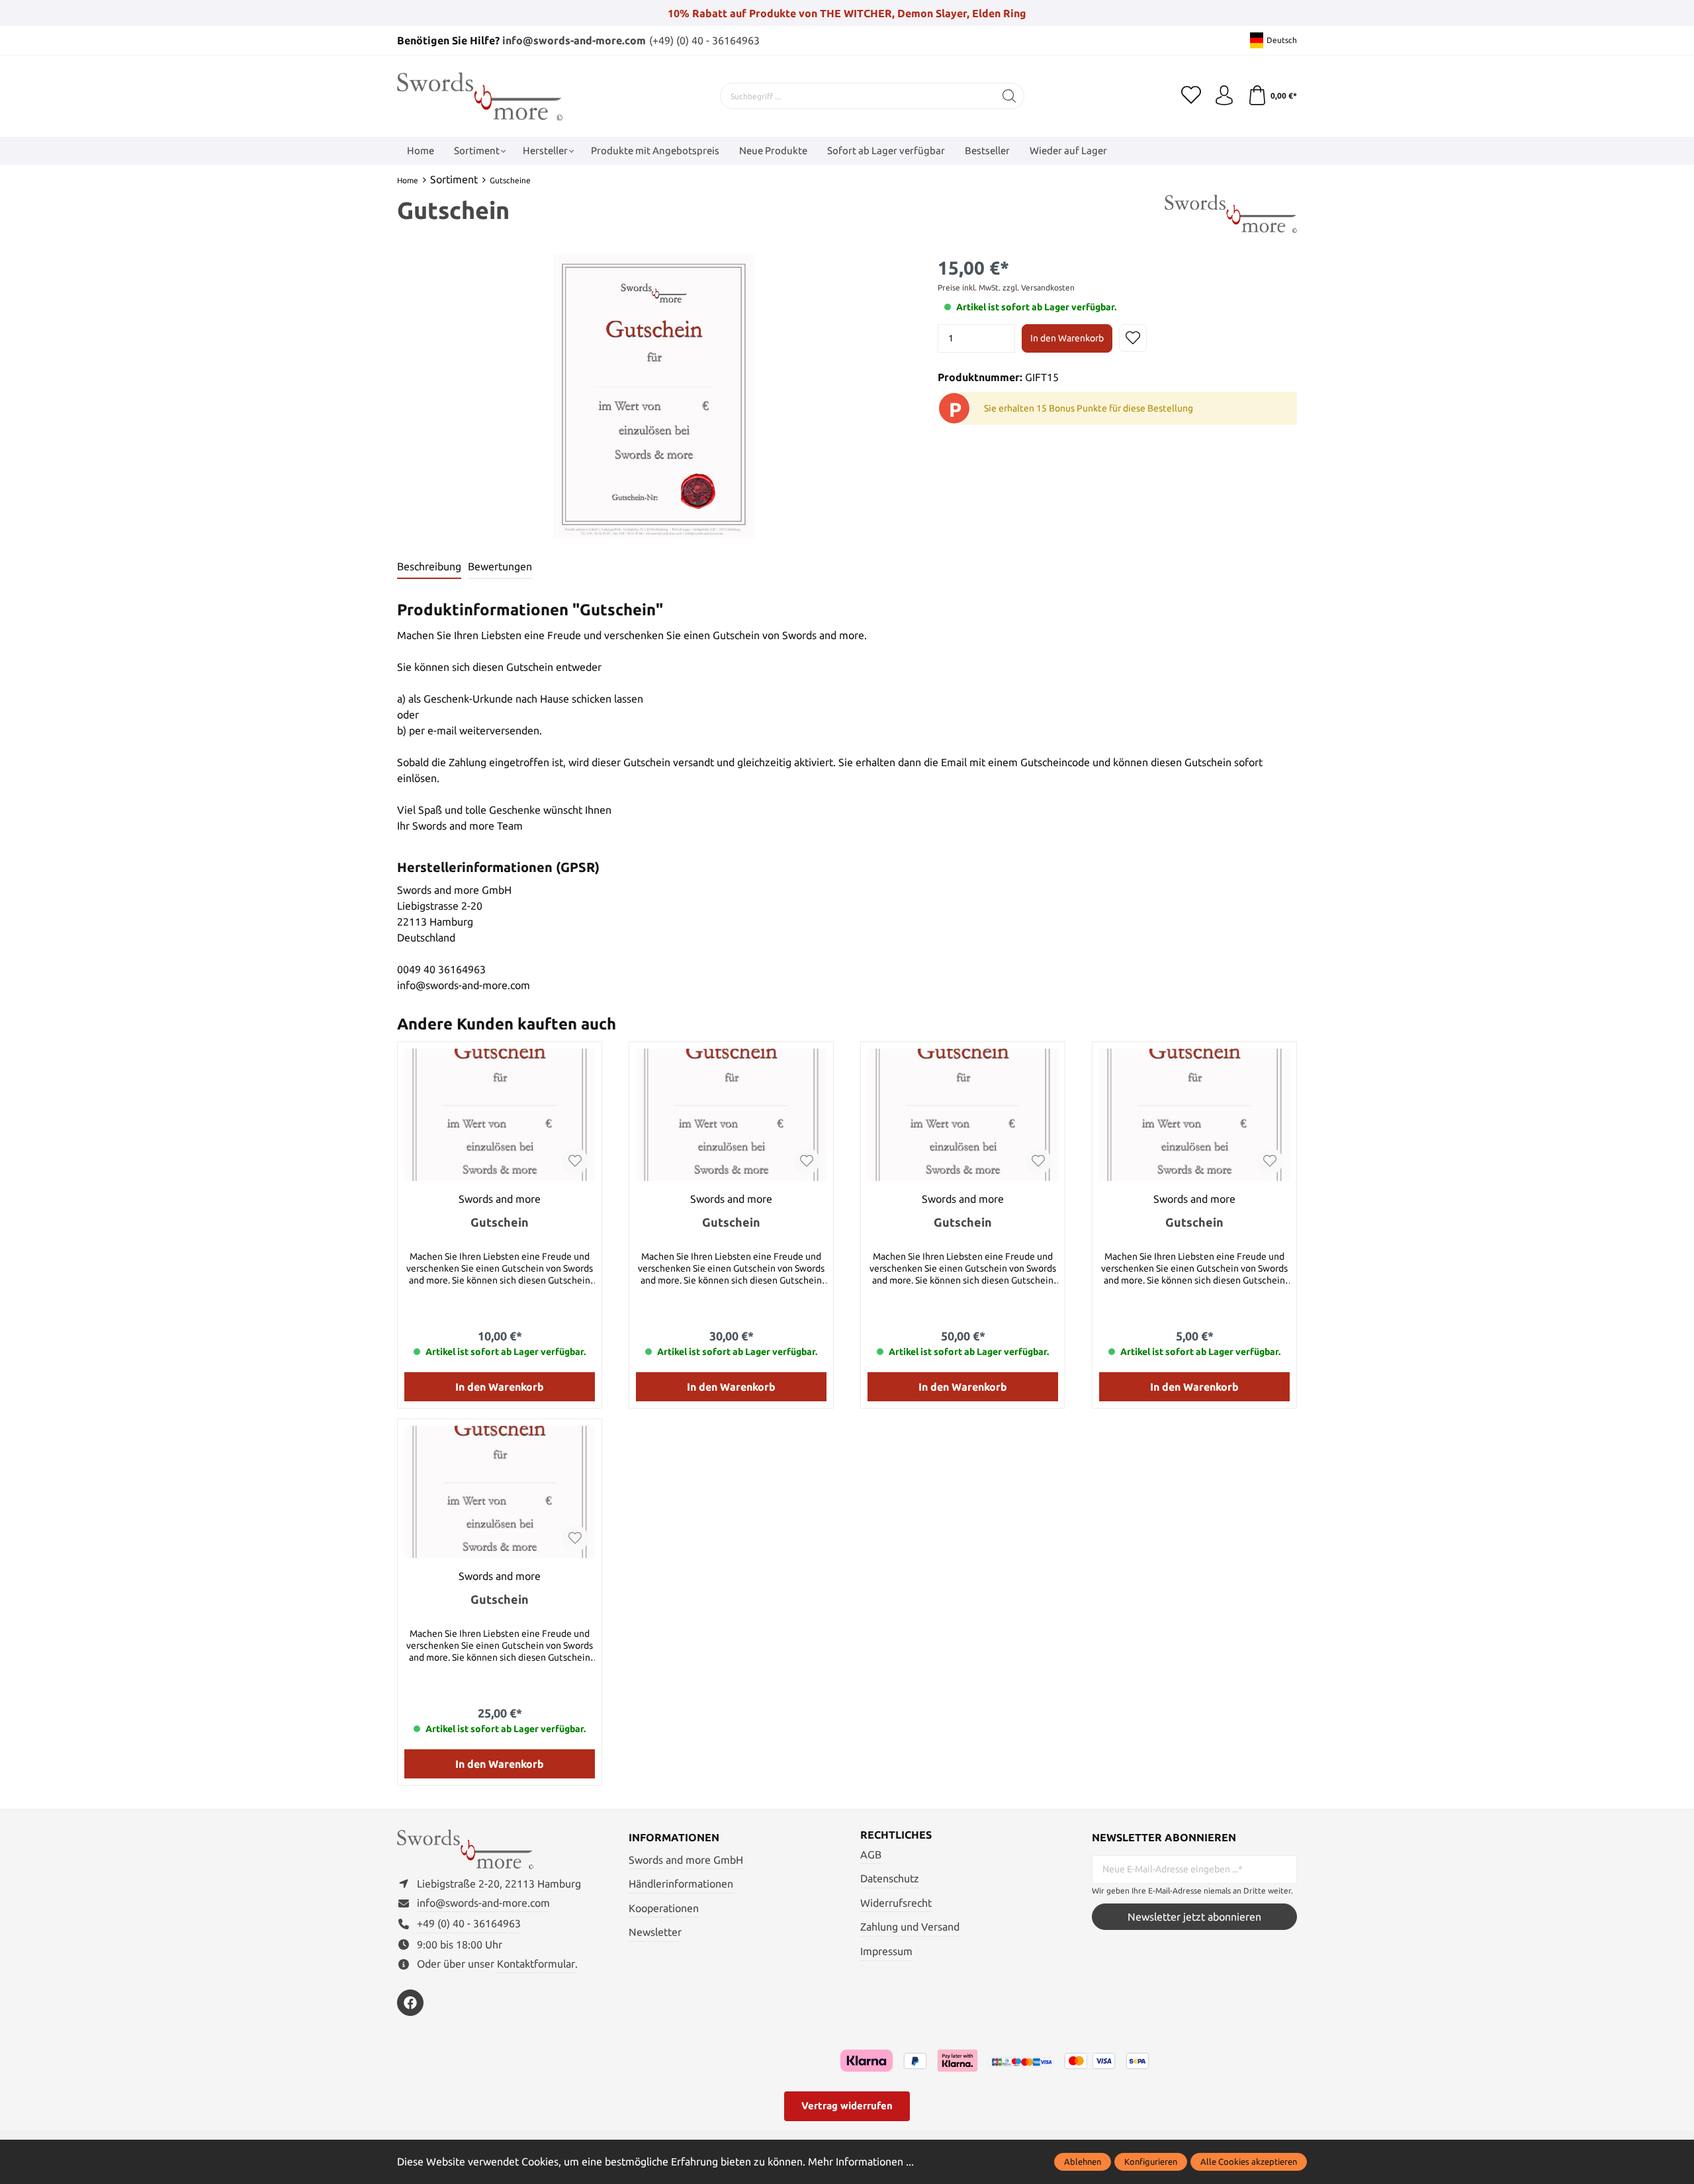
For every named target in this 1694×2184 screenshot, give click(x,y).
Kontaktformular (536, 1964)
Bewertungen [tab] (500, 566)
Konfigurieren (1151, 2162)
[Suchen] (1009, 96)
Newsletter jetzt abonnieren (1194, 1917)
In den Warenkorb (1067, 338)
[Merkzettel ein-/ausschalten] (1133, 338)
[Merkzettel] (1191, 96)
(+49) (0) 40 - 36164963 (704, 40)
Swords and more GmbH (686, 1860)
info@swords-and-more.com (574, 40)
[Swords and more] (1231, 213)
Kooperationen (664, 1908)
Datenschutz (890, 1878)
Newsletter (655, 1932)
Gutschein (500, 1222)
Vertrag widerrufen (847, 2106)
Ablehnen (1083, 2162)
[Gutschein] (500, 1115)
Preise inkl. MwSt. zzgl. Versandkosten (1006, 287)
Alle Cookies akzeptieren (1249, 2162)
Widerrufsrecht (896, 1903)
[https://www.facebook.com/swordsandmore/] (410, 2003)
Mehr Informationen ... (861, 2162)
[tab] (429, 567)
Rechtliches (896, 1835)
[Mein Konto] (1224, 96)
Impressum (886, 1951)
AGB (871, 1855)
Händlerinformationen (681, 1884)
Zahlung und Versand (910, 1927)
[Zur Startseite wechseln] (480, 96)
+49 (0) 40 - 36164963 (469, 1923)
